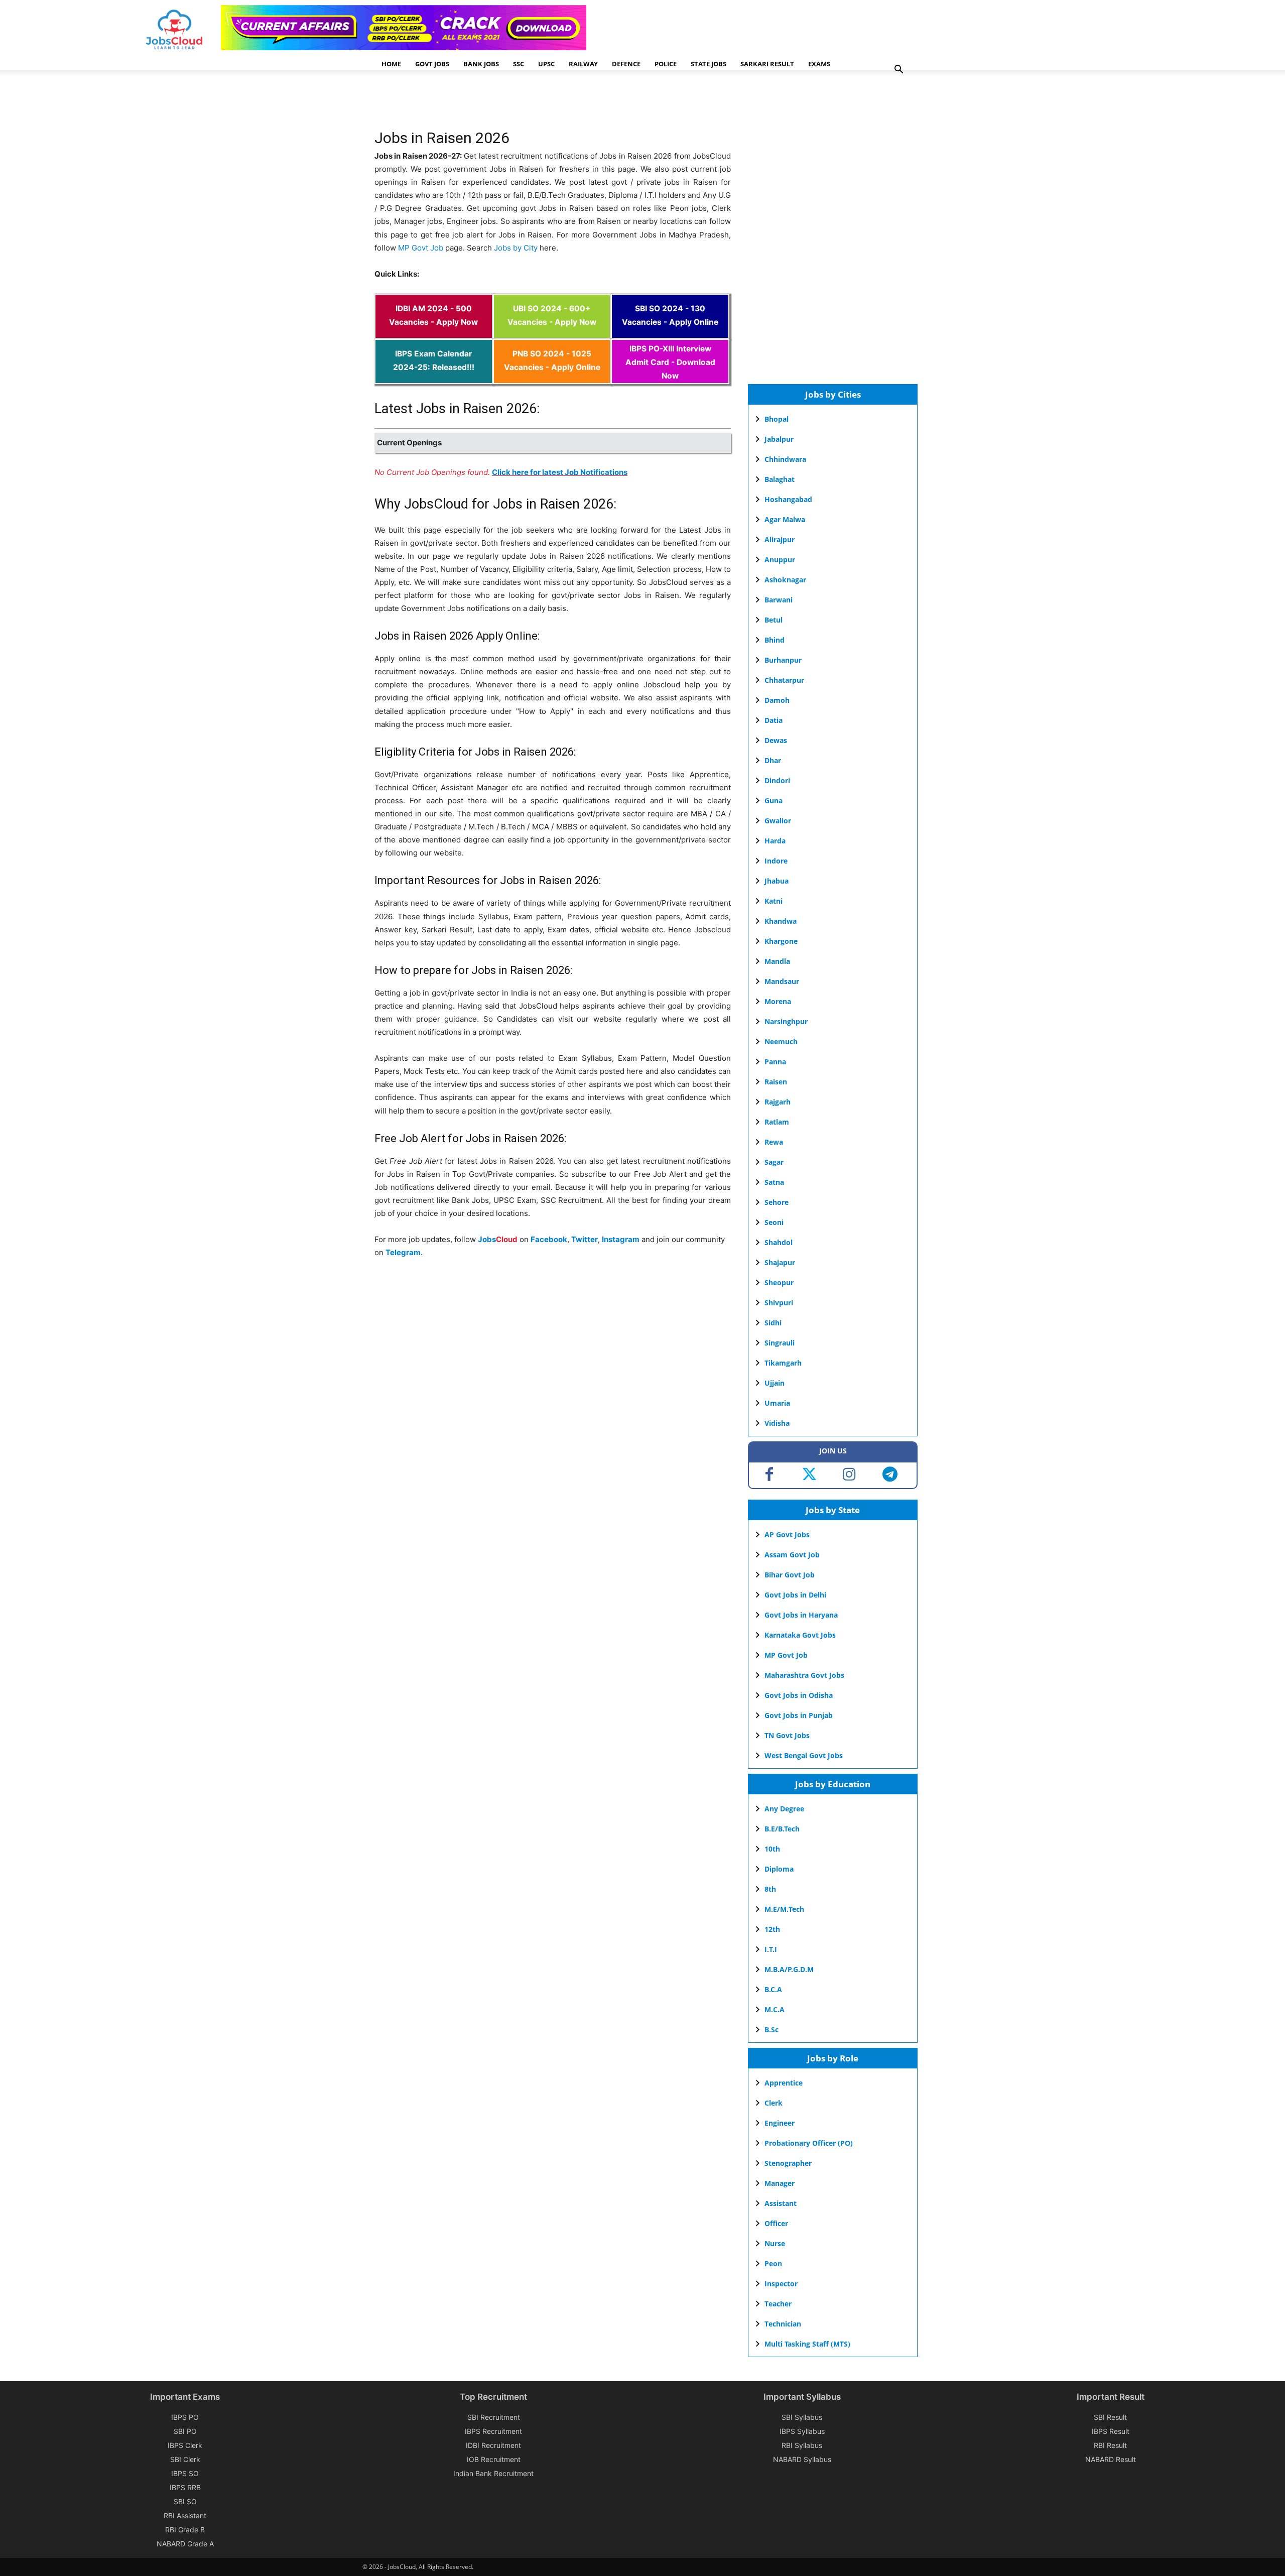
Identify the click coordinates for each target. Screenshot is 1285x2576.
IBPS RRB (185, 2487)
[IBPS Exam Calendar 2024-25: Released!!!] (434, 377)
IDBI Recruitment (493, 2445)
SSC (519, 64)
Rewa (774, 1142)
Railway (583, 64)
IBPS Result (1111, 2431)
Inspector (781, 2284)
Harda (775, 841)
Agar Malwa (785, 519)
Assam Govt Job (792, 1555)
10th (772, 1849)
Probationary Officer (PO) (809, 2143)
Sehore (777, 1202)
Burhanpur (783, 660)
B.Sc (772, 2030)
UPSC (546, 64)
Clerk (774, 2103)
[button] (898, 71)
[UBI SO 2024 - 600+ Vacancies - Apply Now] (552, 332)
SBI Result (1110, 2417)
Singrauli (780, 1343)
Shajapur (780, 1262)
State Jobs (709, 64)
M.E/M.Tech (784, 1909)
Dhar (773, 760)
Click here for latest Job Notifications (560, 472)
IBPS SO (185, 2473)
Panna (775, 1062)
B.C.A (773, 1989)
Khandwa (781, 921)
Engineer (780, 2123)
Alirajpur (780, 539)
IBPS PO (185, 2417)
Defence (626, 64)
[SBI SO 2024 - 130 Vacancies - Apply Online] (670, 332)
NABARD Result (1111, 2459)
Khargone (781, 941)
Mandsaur (782, 981)
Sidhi (773, 1323)
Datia (774, 720)
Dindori (777, 780)
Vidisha (777, 1423)
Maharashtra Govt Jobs (804, 1675)
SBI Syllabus (802, 2417)
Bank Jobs (481, 64)
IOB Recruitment (494, 2459)
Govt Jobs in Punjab (799, 1715)
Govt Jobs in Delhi (795, 1595)
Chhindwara (785, 459)
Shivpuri (779, 1303)
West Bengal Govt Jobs (804, 1755)
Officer (776, 2223)
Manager (780, 2183)
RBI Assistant (185, 2516)
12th (772, 1929)
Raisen (776, 1082)
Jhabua (777, 881)
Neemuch (781, 1041)
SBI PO (185, 2431)
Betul (774, 620)
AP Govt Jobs (787, 1535)
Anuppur (780, 560)
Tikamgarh (783, 1363)
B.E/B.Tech (782, 1829)
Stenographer (788, 2163)
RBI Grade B (185, 2530)
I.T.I (771, 1949)
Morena (778, 1001)
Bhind (775, 640)
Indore (776, 861)
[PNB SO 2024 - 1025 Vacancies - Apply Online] (552, 377)
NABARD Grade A (185, 2544)
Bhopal (777, 419)
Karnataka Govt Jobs (800, 1635)
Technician (783, 2324)
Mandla (777, 961)
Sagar (774, 1162)
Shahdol (779, 1242)
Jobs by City (516, 248)
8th (770, 1889)
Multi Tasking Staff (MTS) (807, 2344)
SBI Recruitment (494, 2417)
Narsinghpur (786, 1021)
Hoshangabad (788, 499)
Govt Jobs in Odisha (799, 1695)
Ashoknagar (785, 580)
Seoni (774, 1222)
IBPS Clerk (185, 2445)
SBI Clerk (185, 2459)
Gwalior (778, 821)
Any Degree (784, 1809)
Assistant (781, 2203)
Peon (773, 2263)
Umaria (777, 1403)
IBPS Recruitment (493, 2431)
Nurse (775, 2243)
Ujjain (775, 1383)
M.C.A (775, 2009)
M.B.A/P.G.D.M (789, 1969)
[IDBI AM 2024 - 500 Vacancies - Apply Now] (434, 332)
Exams (819, 64)
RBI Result (1110, 2445)
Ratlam (777, 1122)
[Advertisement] (557, 103)
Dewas (776, 740)
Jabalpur (779, 439)
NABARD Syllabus (802, 2459)
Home (391, 64)
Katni (774, 901)
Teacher (778, 2304)
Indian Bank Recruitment (493, 2473)
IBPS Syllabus (802, 2431)
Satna (774, 1182)
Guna (774, 801)
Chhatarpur (784, 680)
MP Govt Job (421, 248)
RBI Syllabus (802, 2445)
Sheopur (779, 1282)
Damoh (777, 700)
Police (666, 64)
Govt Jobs (432, 64)
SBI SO (185, 2501)
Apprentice (784, 2083)
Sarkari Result (767, 64)
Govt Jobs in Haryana (801, 1615)
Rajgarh (778, 1102)
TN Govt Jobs (787, 1735)
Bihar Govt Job (790, 1575)
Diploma (779, 1869)
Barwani (779, 600)
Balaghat (780, 479)
